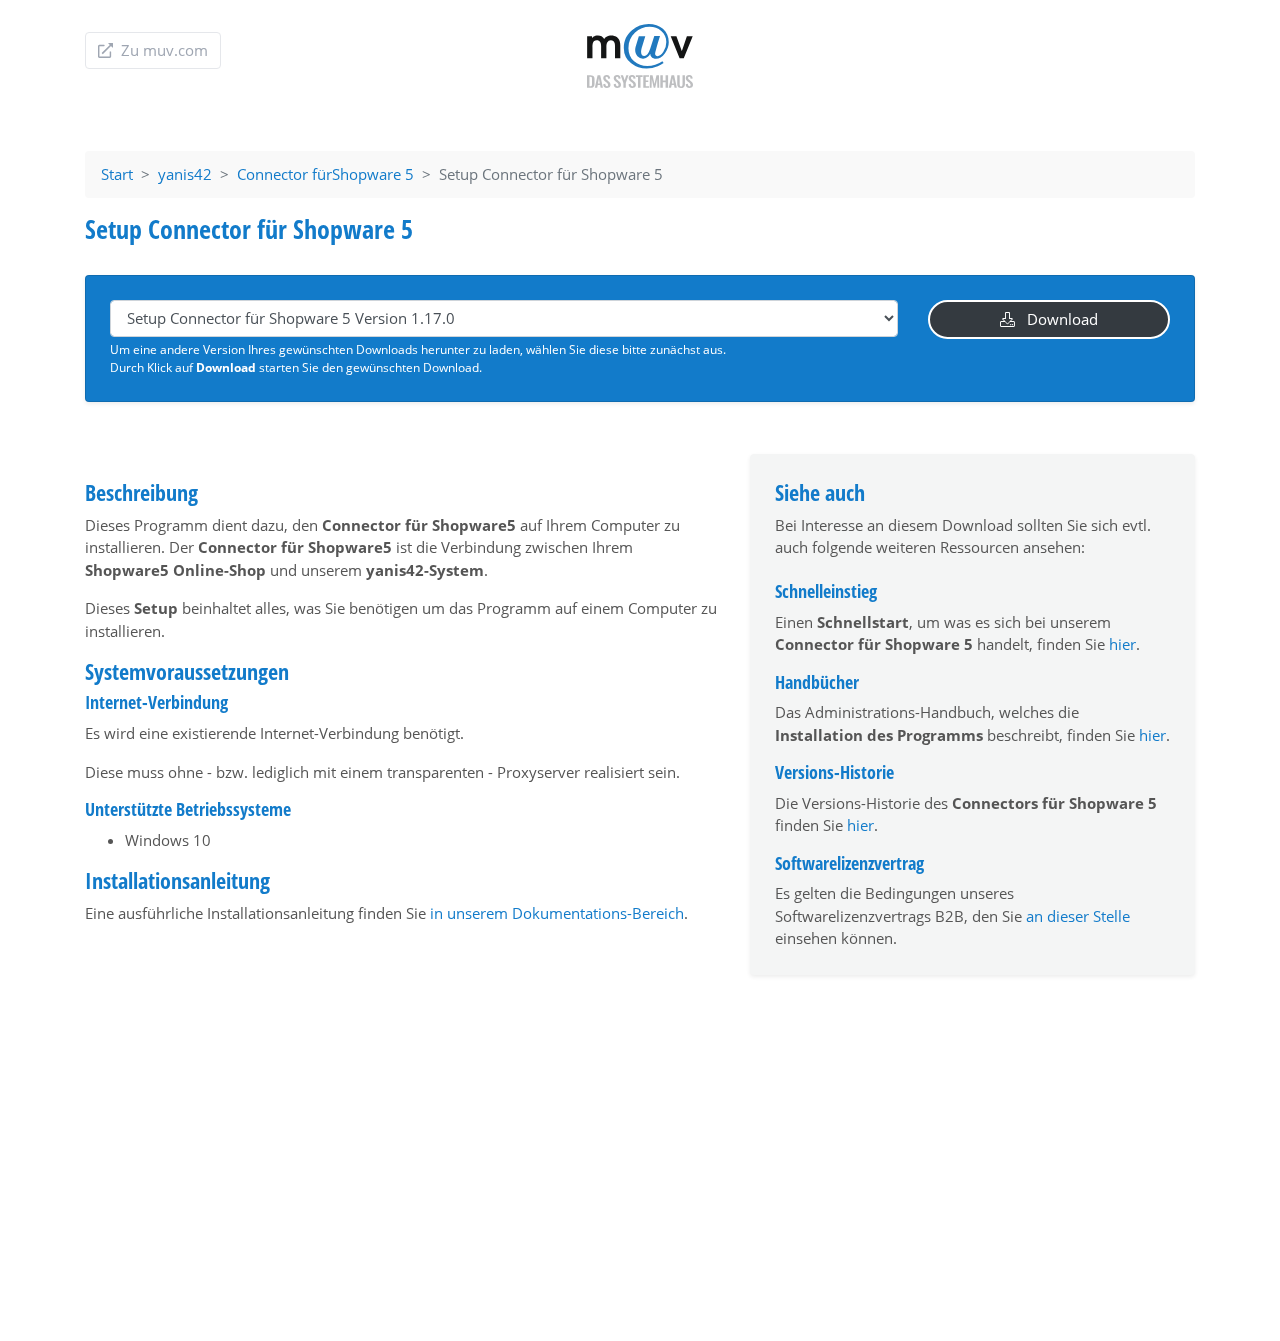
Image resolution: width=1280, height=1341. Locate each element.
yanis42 (185, 174)
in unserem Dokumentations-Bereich (557, 913)
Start (117, 174)
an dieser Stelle (1078, 916)
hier (1122, 644)
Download (1060, 319)
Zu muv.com (162, 50)
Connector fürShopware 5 (325, 174)
